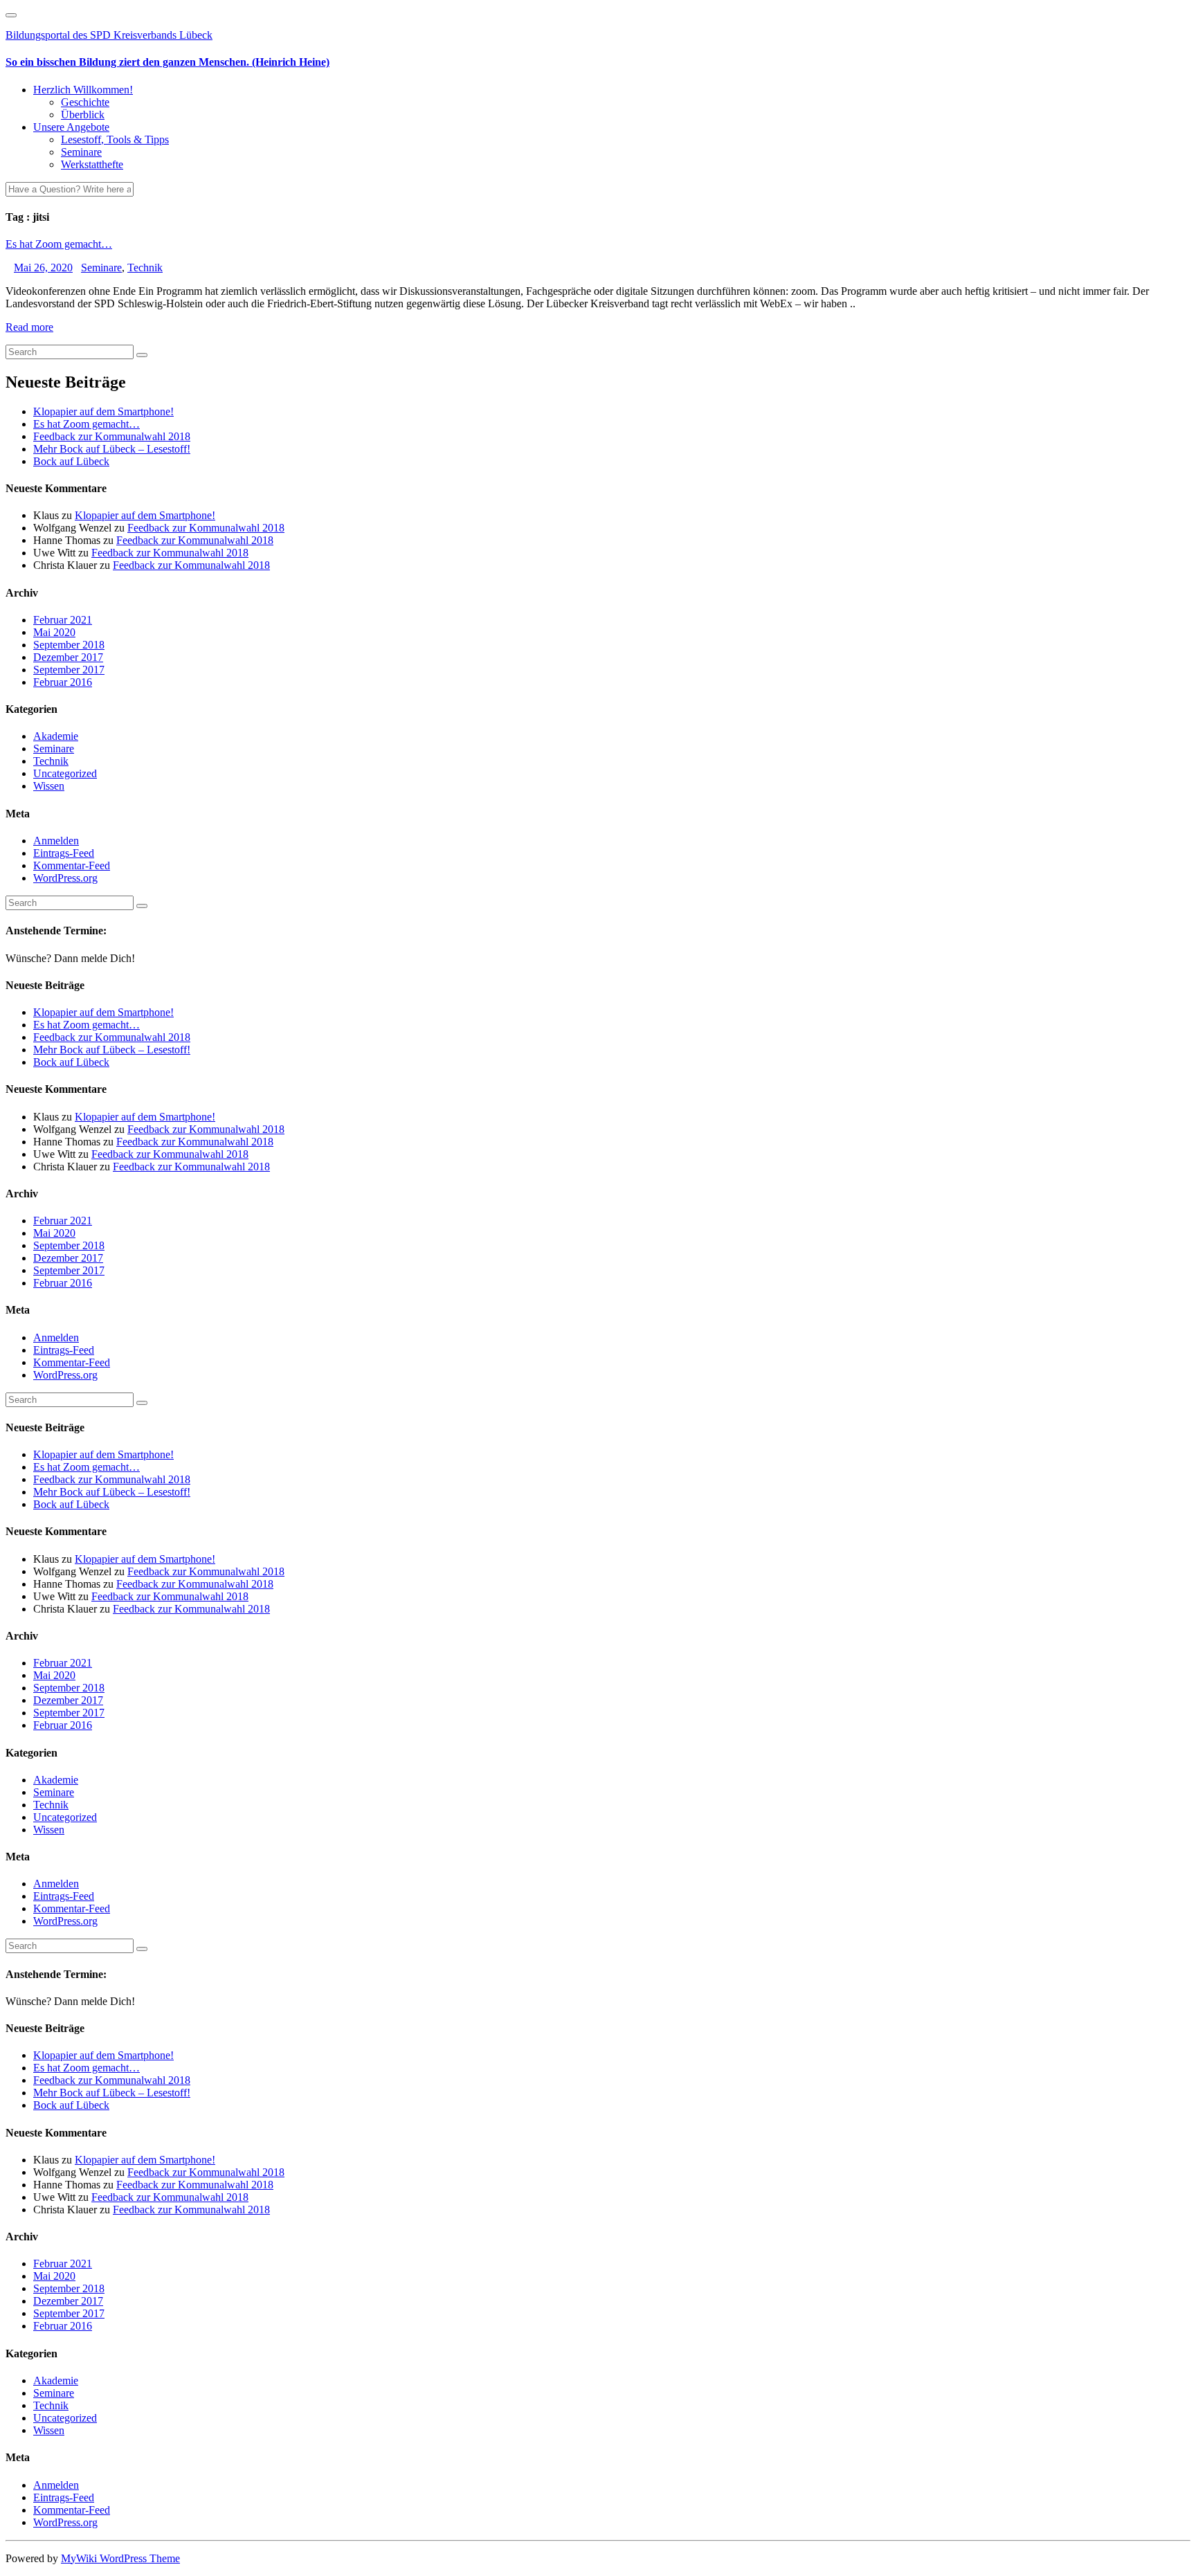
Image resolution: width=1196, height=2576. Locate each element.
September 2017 (69, 670)
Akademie (56, 736)
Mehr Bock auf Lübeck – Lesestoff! (112, 449)
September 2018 (69, 645)
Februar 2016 (63, 682)
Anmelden (56, 841)
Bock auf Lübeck (71, 461)
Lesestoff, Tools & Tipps (115, 139)
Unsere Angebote (71, 127)
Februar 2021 (63, 620)
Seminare (81, 152)
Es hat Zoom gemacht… (59, 244)
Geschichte (85, 102)
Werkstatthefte (92, 164)
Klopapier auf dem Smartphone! (103, 411)
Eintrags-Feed (64, 853)
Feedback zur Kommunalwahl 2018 (112, 436)
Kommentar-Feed (72, 865)
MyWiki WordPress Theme (120, 2558)
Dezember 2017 (68, 657)
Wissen (49, 786)
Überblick (83, 115)
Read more (29, 327)
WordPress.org (65, 878)
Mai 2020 (54, 632)
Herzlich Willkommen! (83, 90)
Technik (145, 267)
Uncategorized (65, 773)
